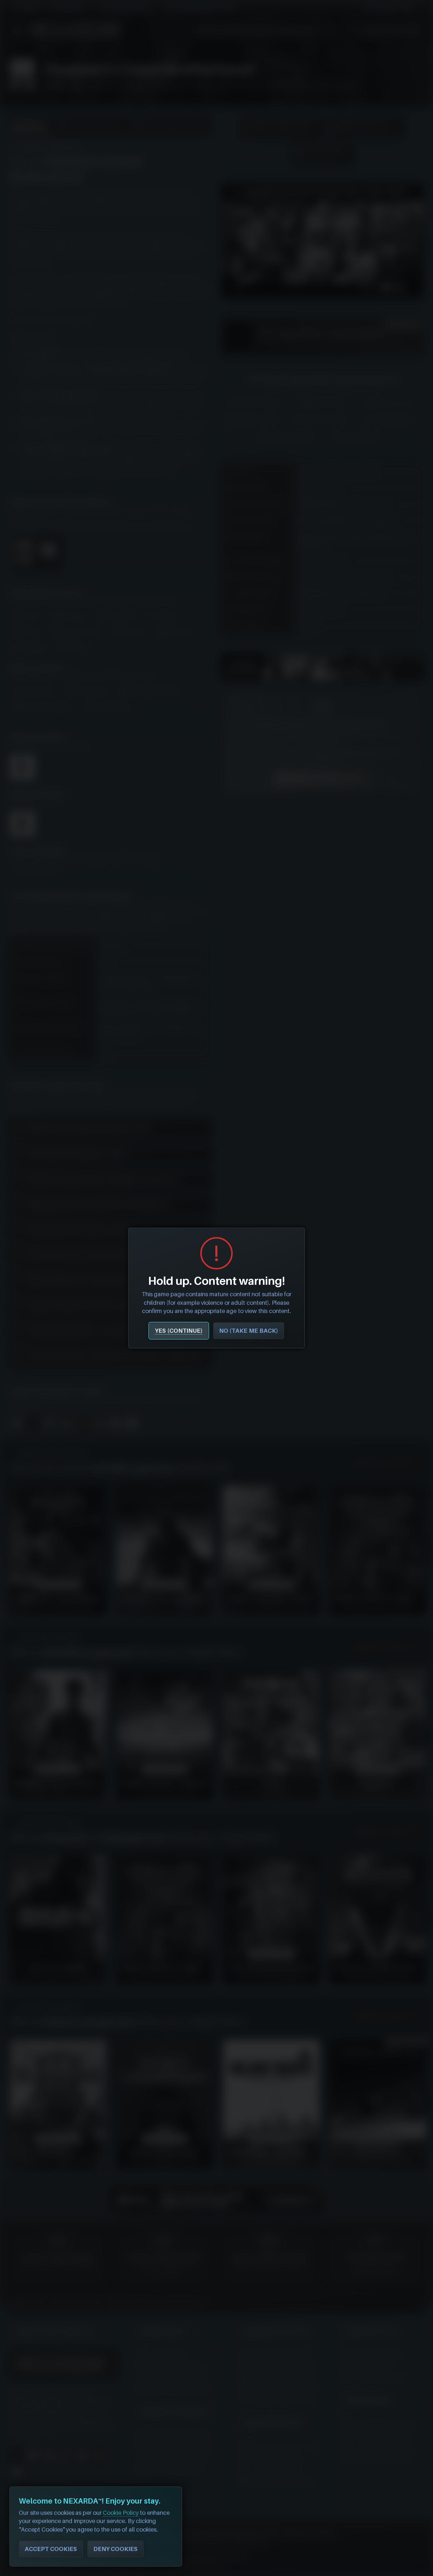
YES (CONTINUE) (179, 1331)
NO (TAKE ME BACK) (249, 1331)
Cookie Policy (121, 2513)
